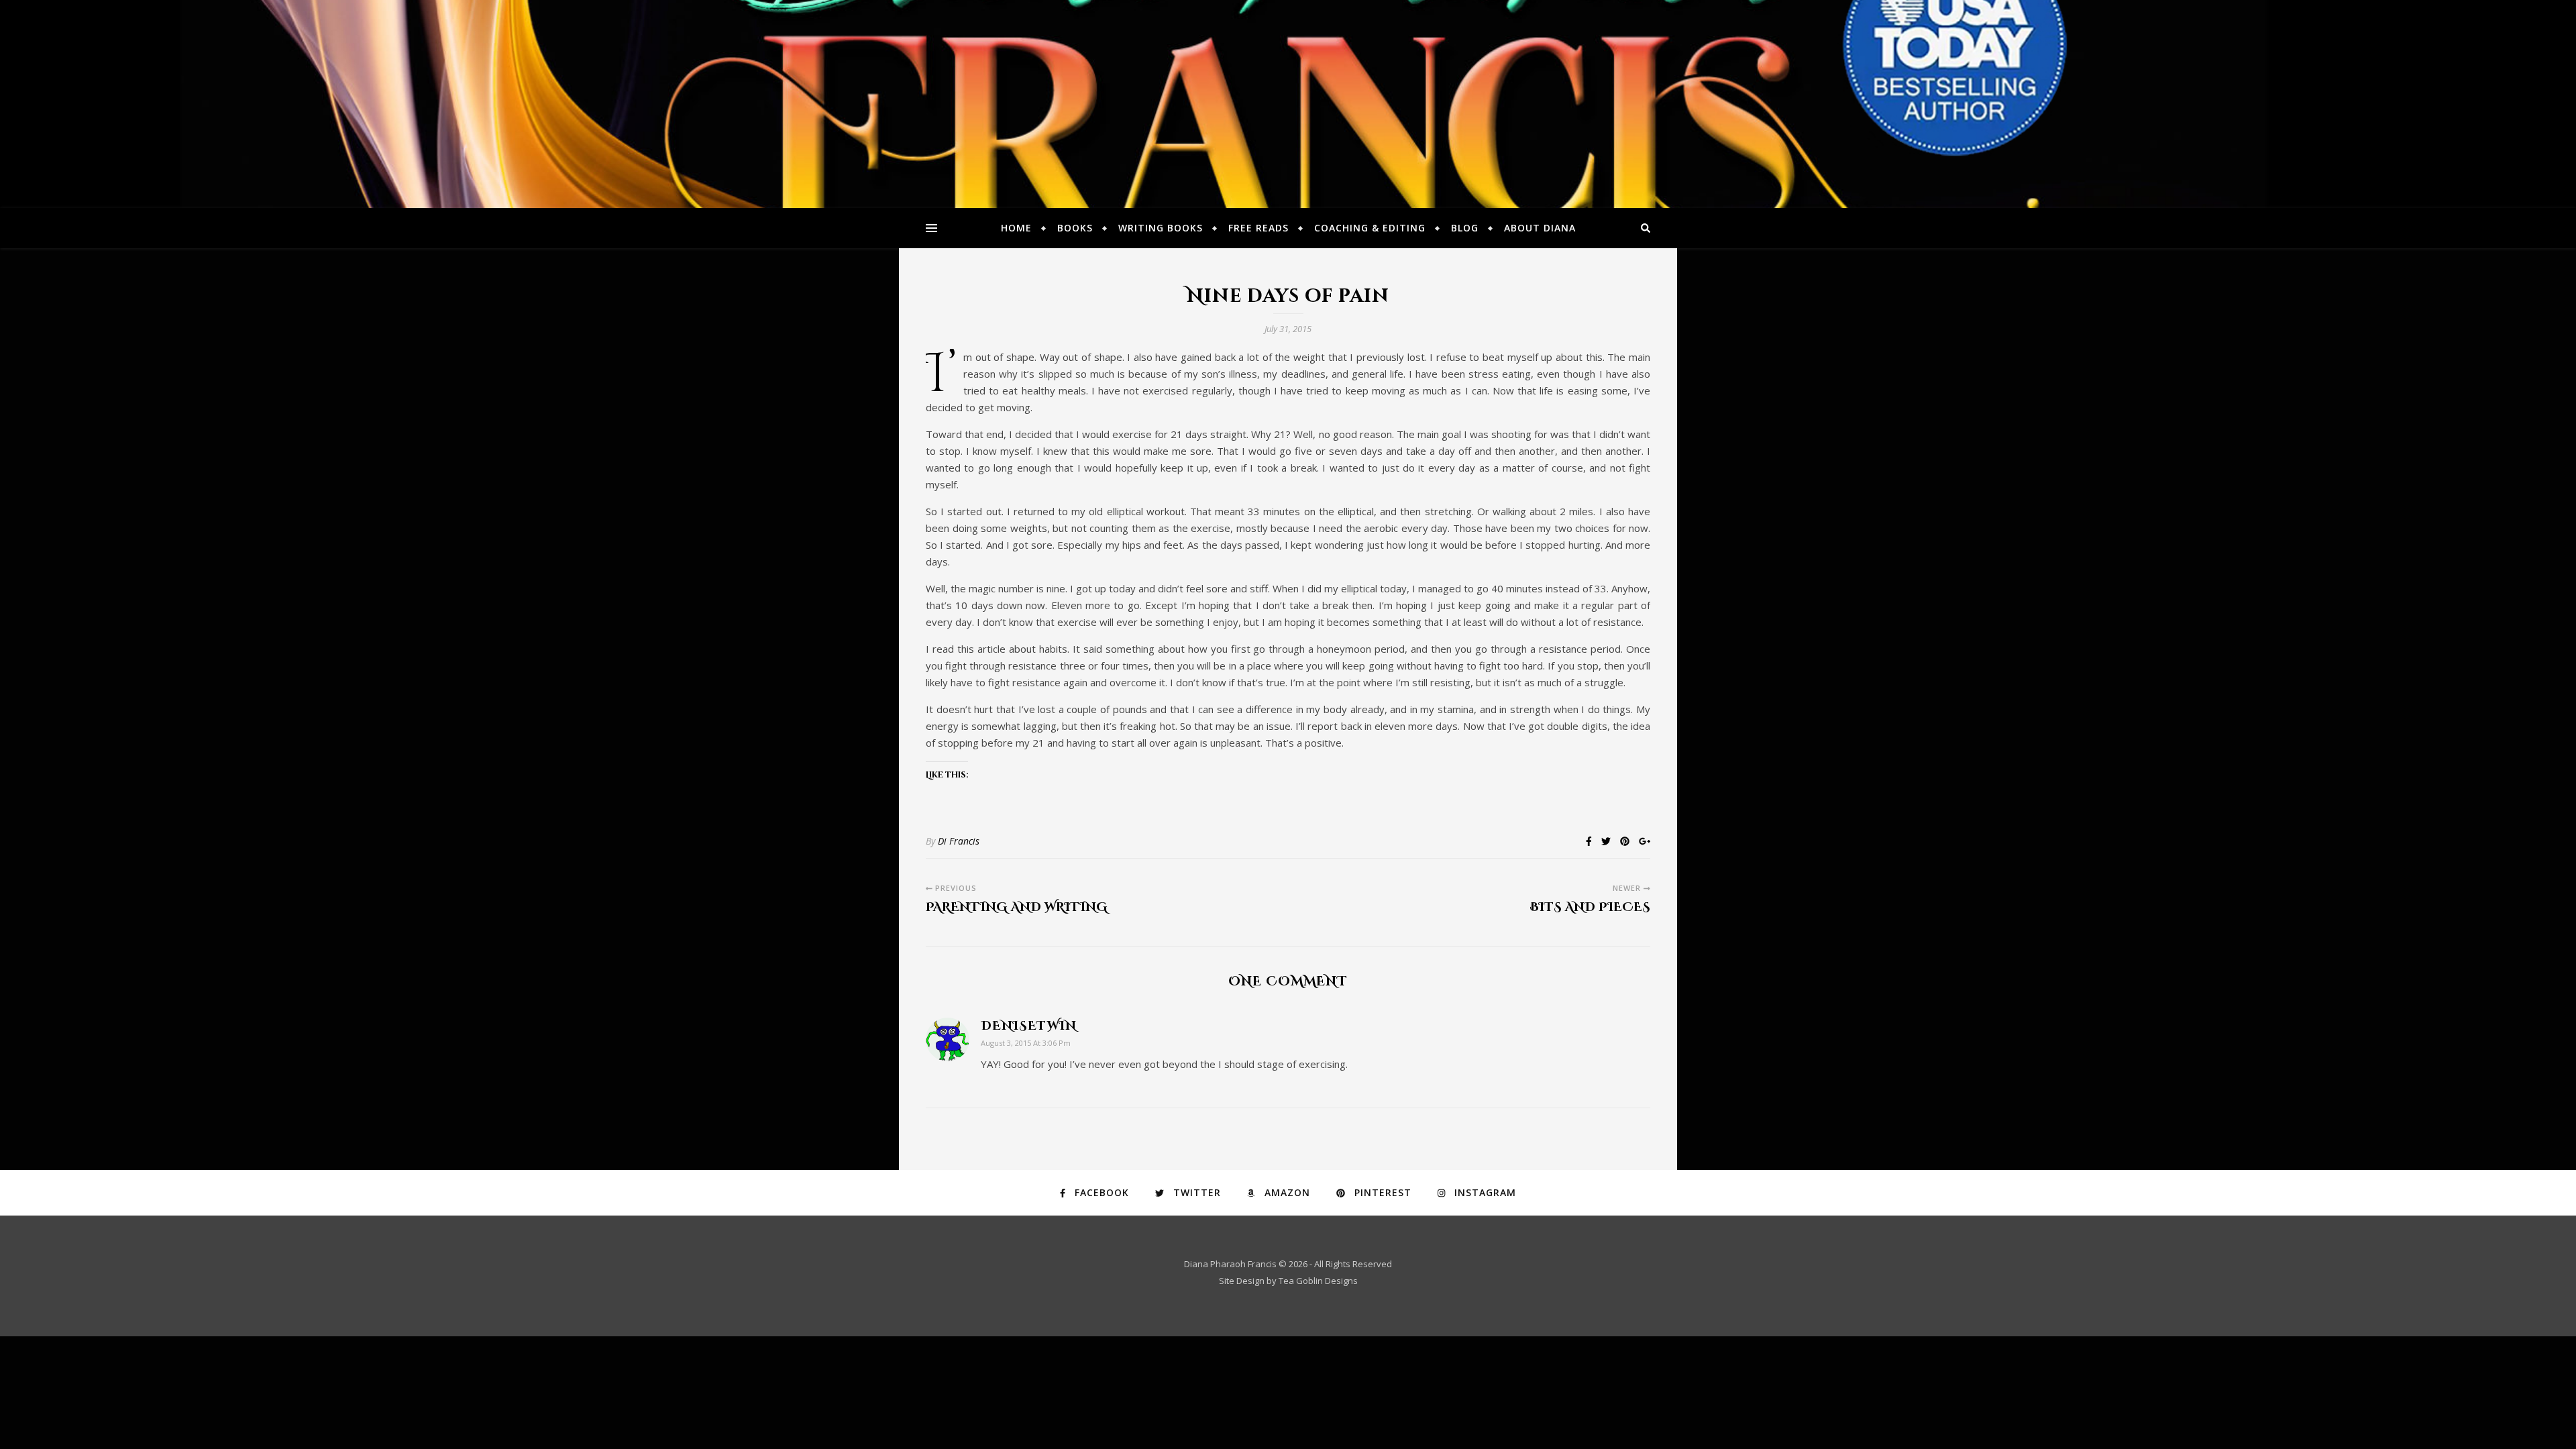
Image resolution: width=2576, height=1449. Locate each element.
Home (1016, 228)
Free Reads (1258, 228)
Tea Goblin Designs (1318, 1281)
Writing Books (1161, 228)
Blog (1465, 228)
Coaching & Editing (1370, 228)
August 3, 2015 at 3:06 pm (1026, 1043)
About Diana (1540, 228)
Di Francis (959, 841)
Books (1075, 228)
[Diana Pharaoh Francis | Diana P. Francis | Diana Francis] (1288, 104)
